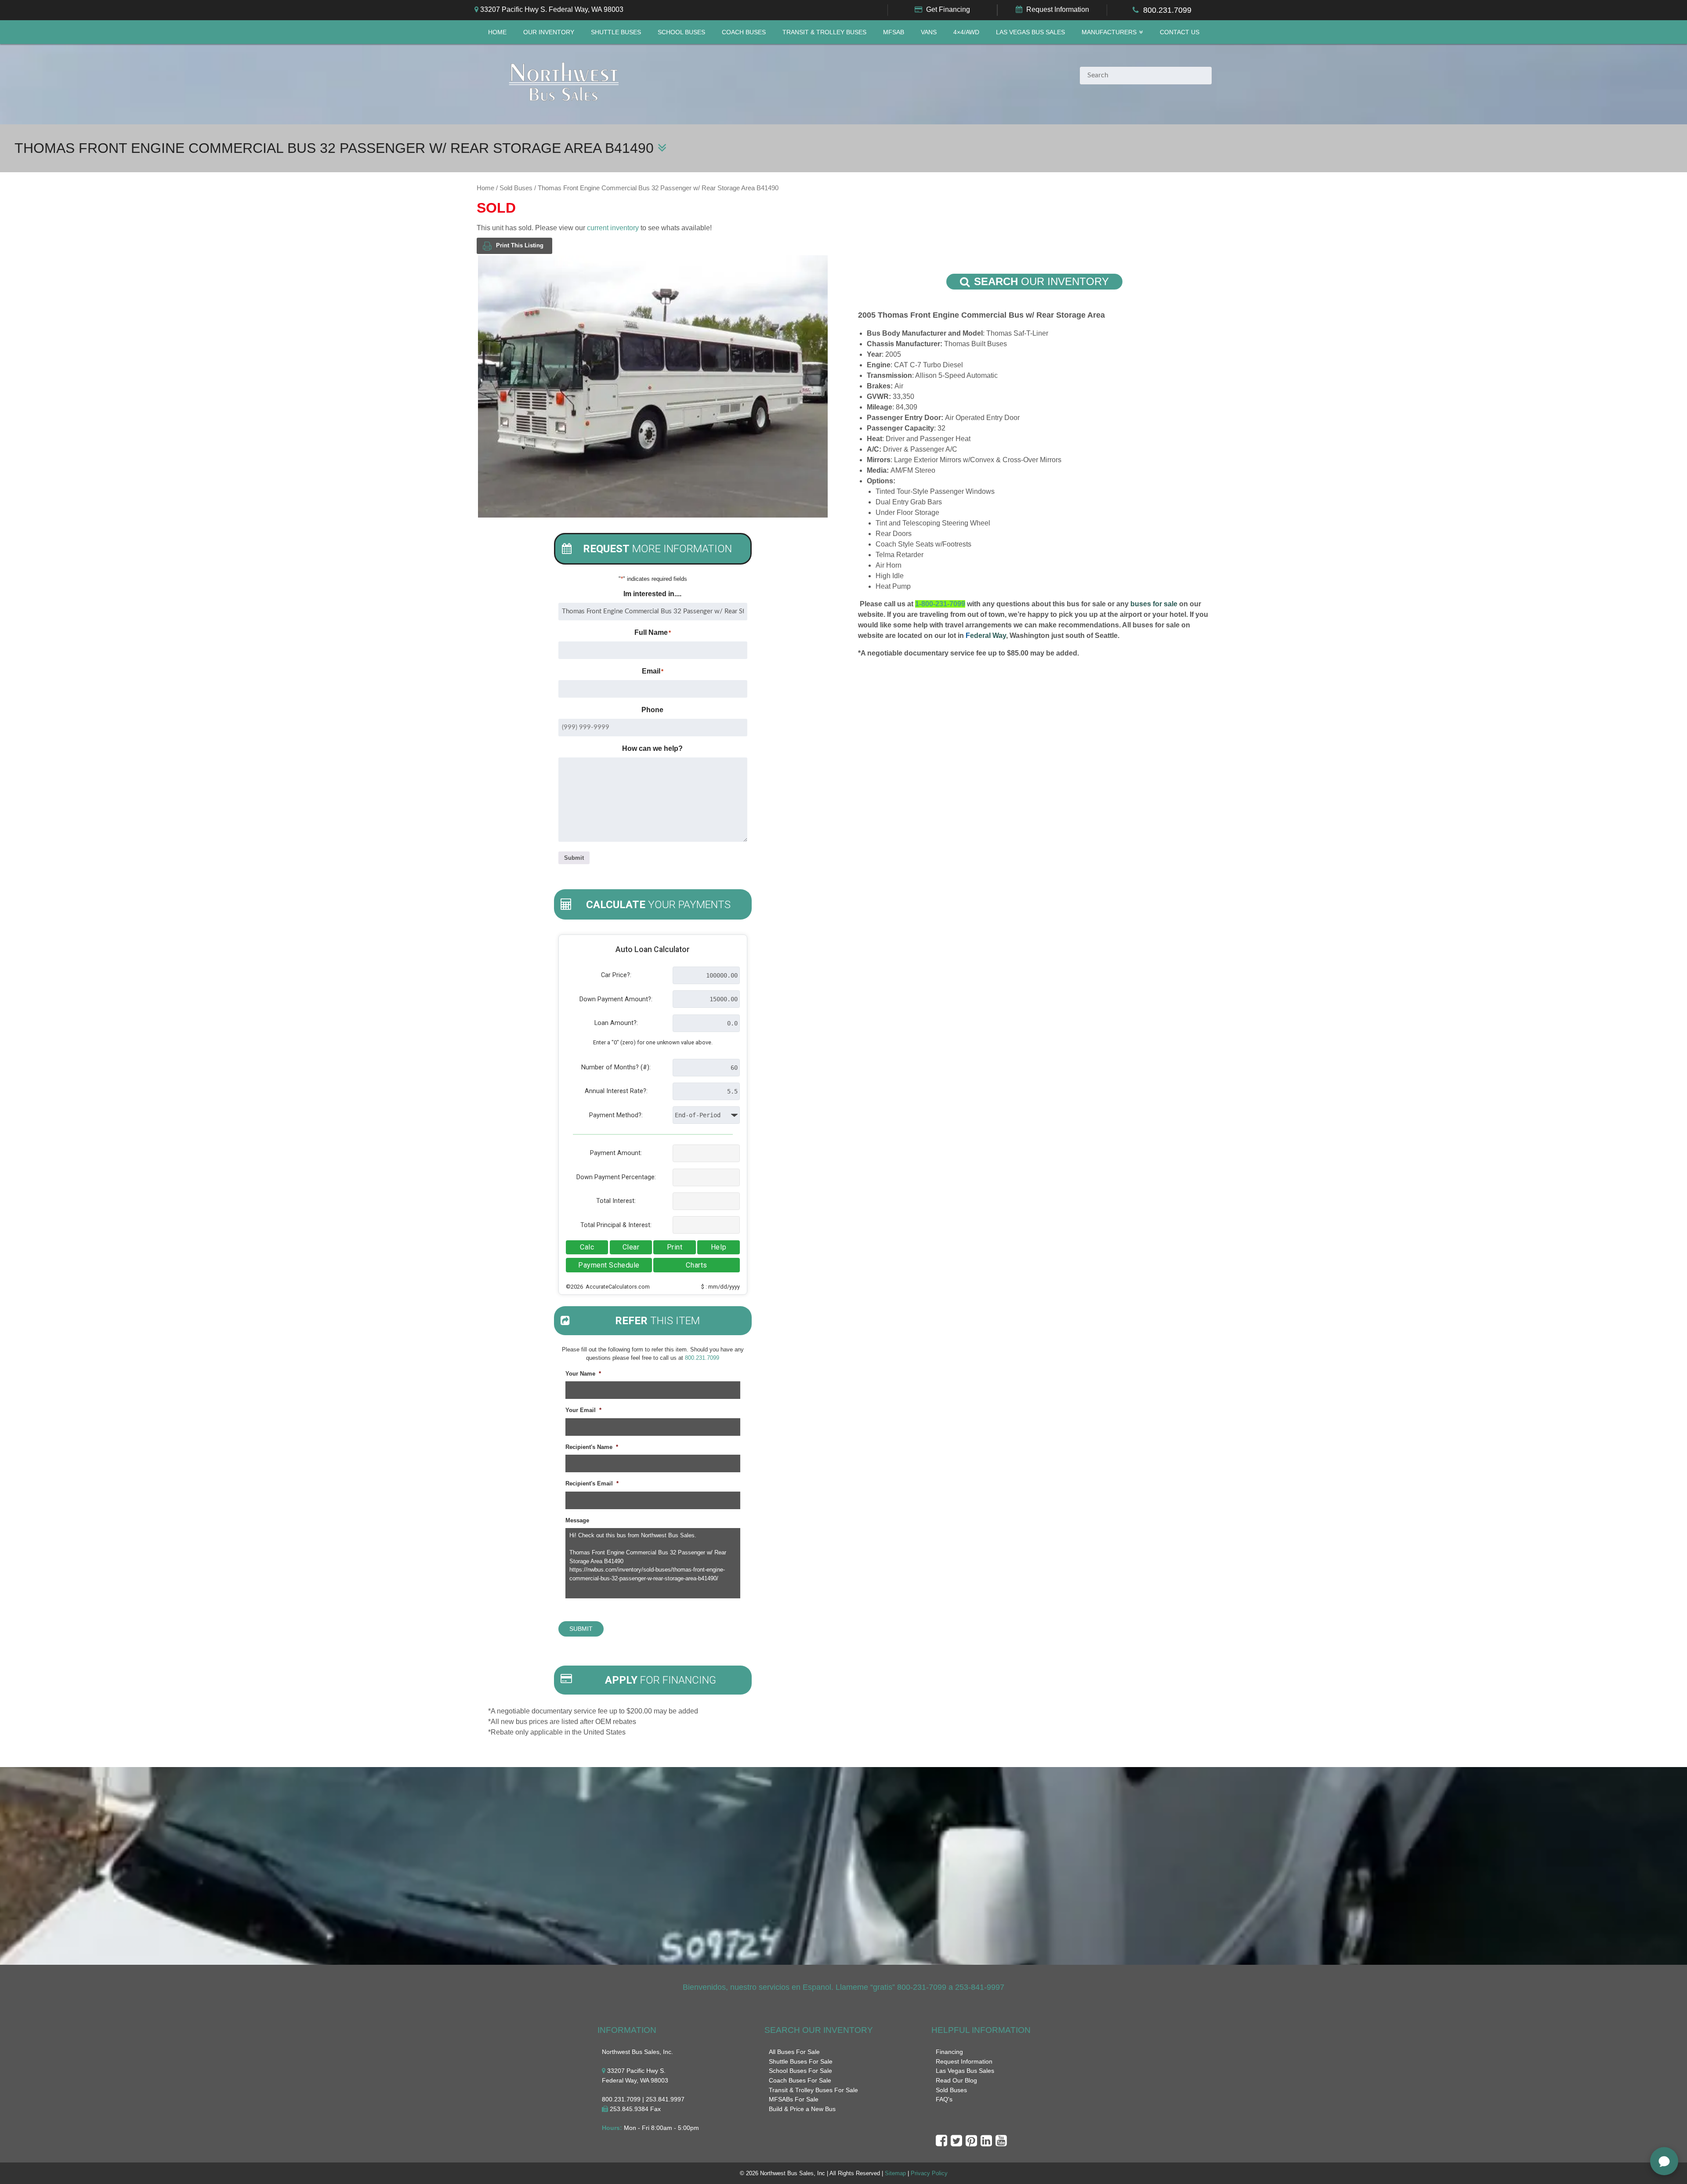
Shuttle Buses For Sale (801, 2061)
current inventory (613, 228)
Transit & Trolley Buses (824, 32)
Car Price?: (616, 975)
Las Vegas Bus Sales (1030, 32)
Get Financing (948, 9)
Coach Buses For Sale (800, 2080)
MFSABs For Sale (794, 2099)
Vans (929, 32)
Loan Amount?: (616, 1023)
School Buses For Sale (800, 2071)
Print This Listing (520, 245)
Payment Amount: (616, 1153)
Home (497, 32)
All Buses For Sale (794, 2052)
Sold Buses (516, 188)
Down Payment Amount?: (616, 999)
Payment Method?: (616, 1115)
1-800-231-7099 (940, 604)
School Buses (681, 32)
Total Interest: (616, 1201)
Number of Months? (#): (616, 1067)
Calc (587, 1247)
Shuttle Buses (616, 32)
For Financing (661, 1680)
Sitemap (895, 2173)
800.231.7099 (1167, 10)
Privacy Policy (929, 2173)
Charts (696, 1265)
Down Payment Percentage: (616, 1177)
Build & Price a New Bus (802, 2109)
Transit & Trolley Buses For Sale (813, 2090)
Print (675, 1247)
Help (719, 1247)
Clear (631, 1247)
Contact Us (1180, 32)
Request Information (1058, 9)
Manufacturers (1109, 32)
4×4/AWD (966, 32)
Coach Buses (744, 32)
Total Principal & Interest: (616, 1225)
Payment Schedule (609, 1265)
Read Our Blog (956, 2080)
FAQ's (944, 2099)
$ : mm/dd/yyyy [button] (720, 1287)
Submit (574, 858)
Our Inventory (549, 32)
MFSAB (894, 32)
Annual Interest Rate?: (616, 1091)
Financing (949, 2052)
